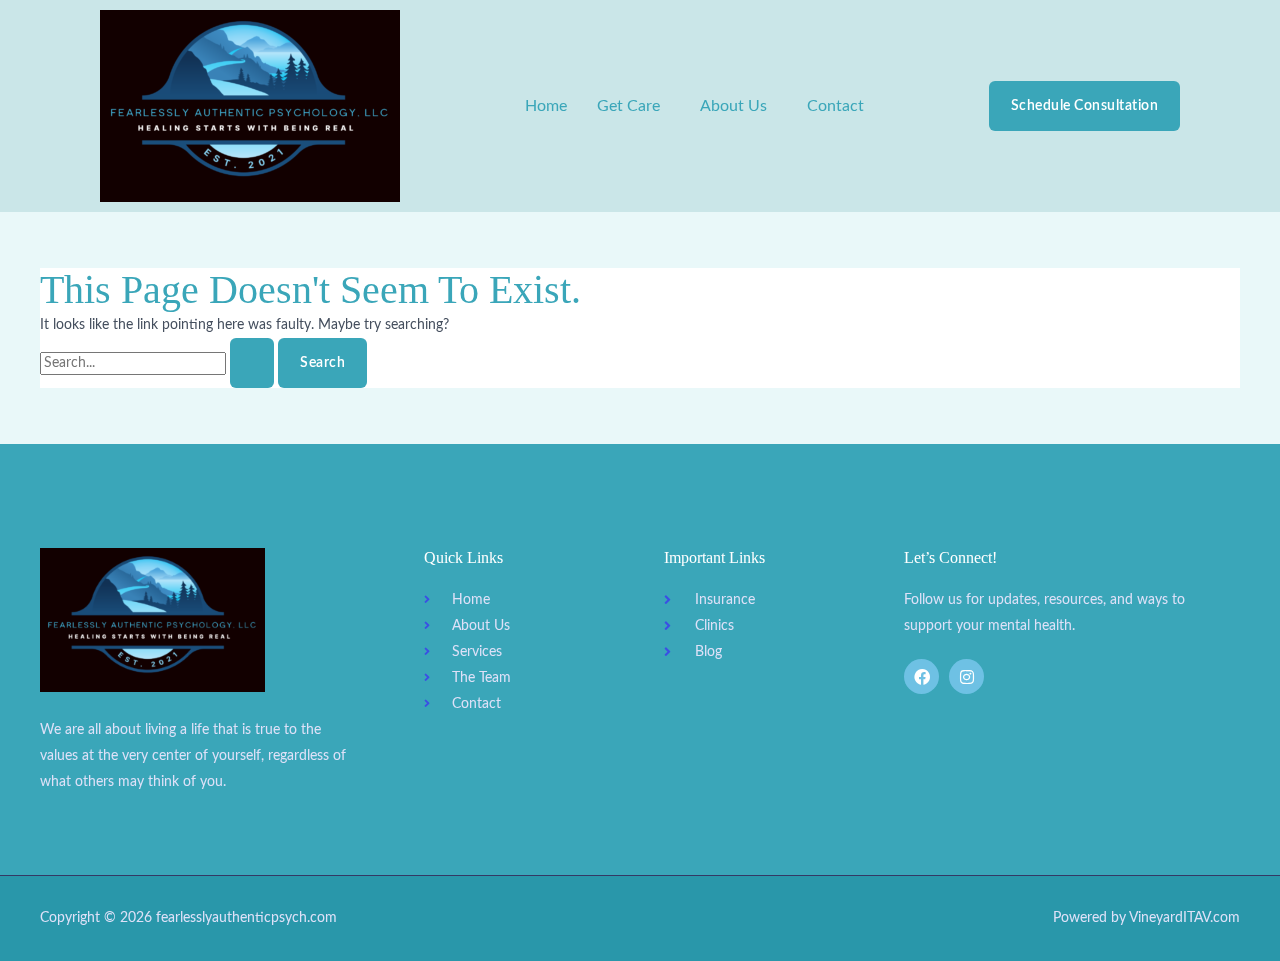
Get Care (628, 106)
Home (546, 106)
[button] (633, 106)
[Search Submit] (252, 363)
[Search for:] (159, 363)
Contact (835, 106)
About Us (733, 106)
